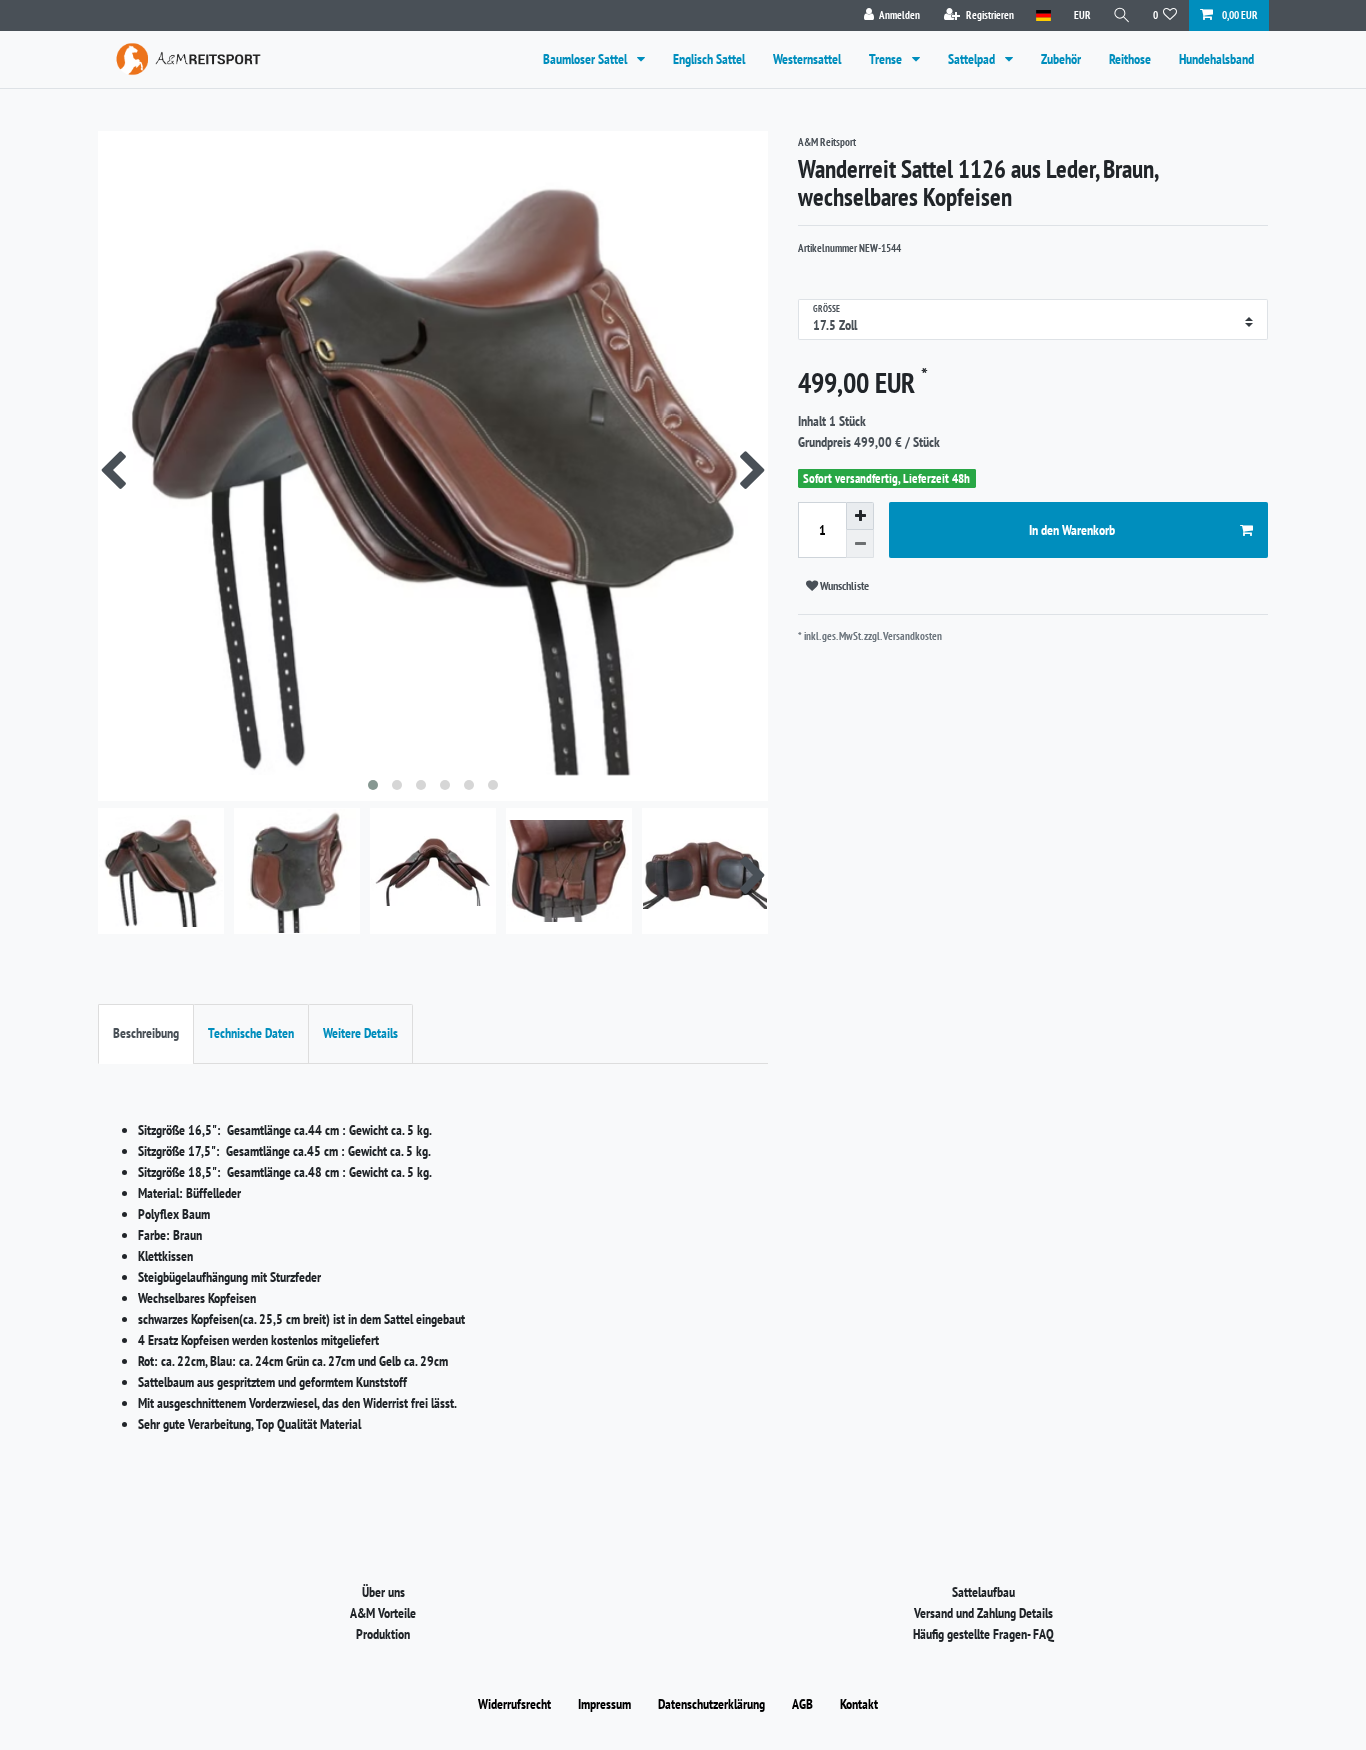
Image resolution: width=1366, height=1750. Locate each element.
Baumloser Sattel (586, 59)
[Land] (1043, 15)
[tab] (146, 1033)
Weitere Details (360, 1033)
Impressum (604, 1704)
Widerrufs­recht (514, 1704)
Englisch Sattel (709, 59)
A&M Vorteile (383, 1613)
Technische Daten (251, 1033)
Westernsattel (807, 59)
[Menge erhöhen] (860, 516)
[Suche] (1122, 15)
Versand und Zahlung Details (983, 1613)
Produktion (383, 1634)
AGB (802, 1704)
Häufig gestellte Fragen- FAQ (983, 1634)
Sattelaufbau (983, 1592)
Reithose (1130, 59)
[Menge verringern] (860, 544)
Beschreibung (146, 1033)
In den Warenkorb (1072, 530)
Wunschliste (843, 585)
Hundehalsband (1216, 59)
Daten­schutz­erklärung (711, 1704)
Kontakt (859, 1704)
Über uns (383, 1592)
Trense (887, 59)
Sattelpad (973, 59)
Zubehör (1061, 59)
